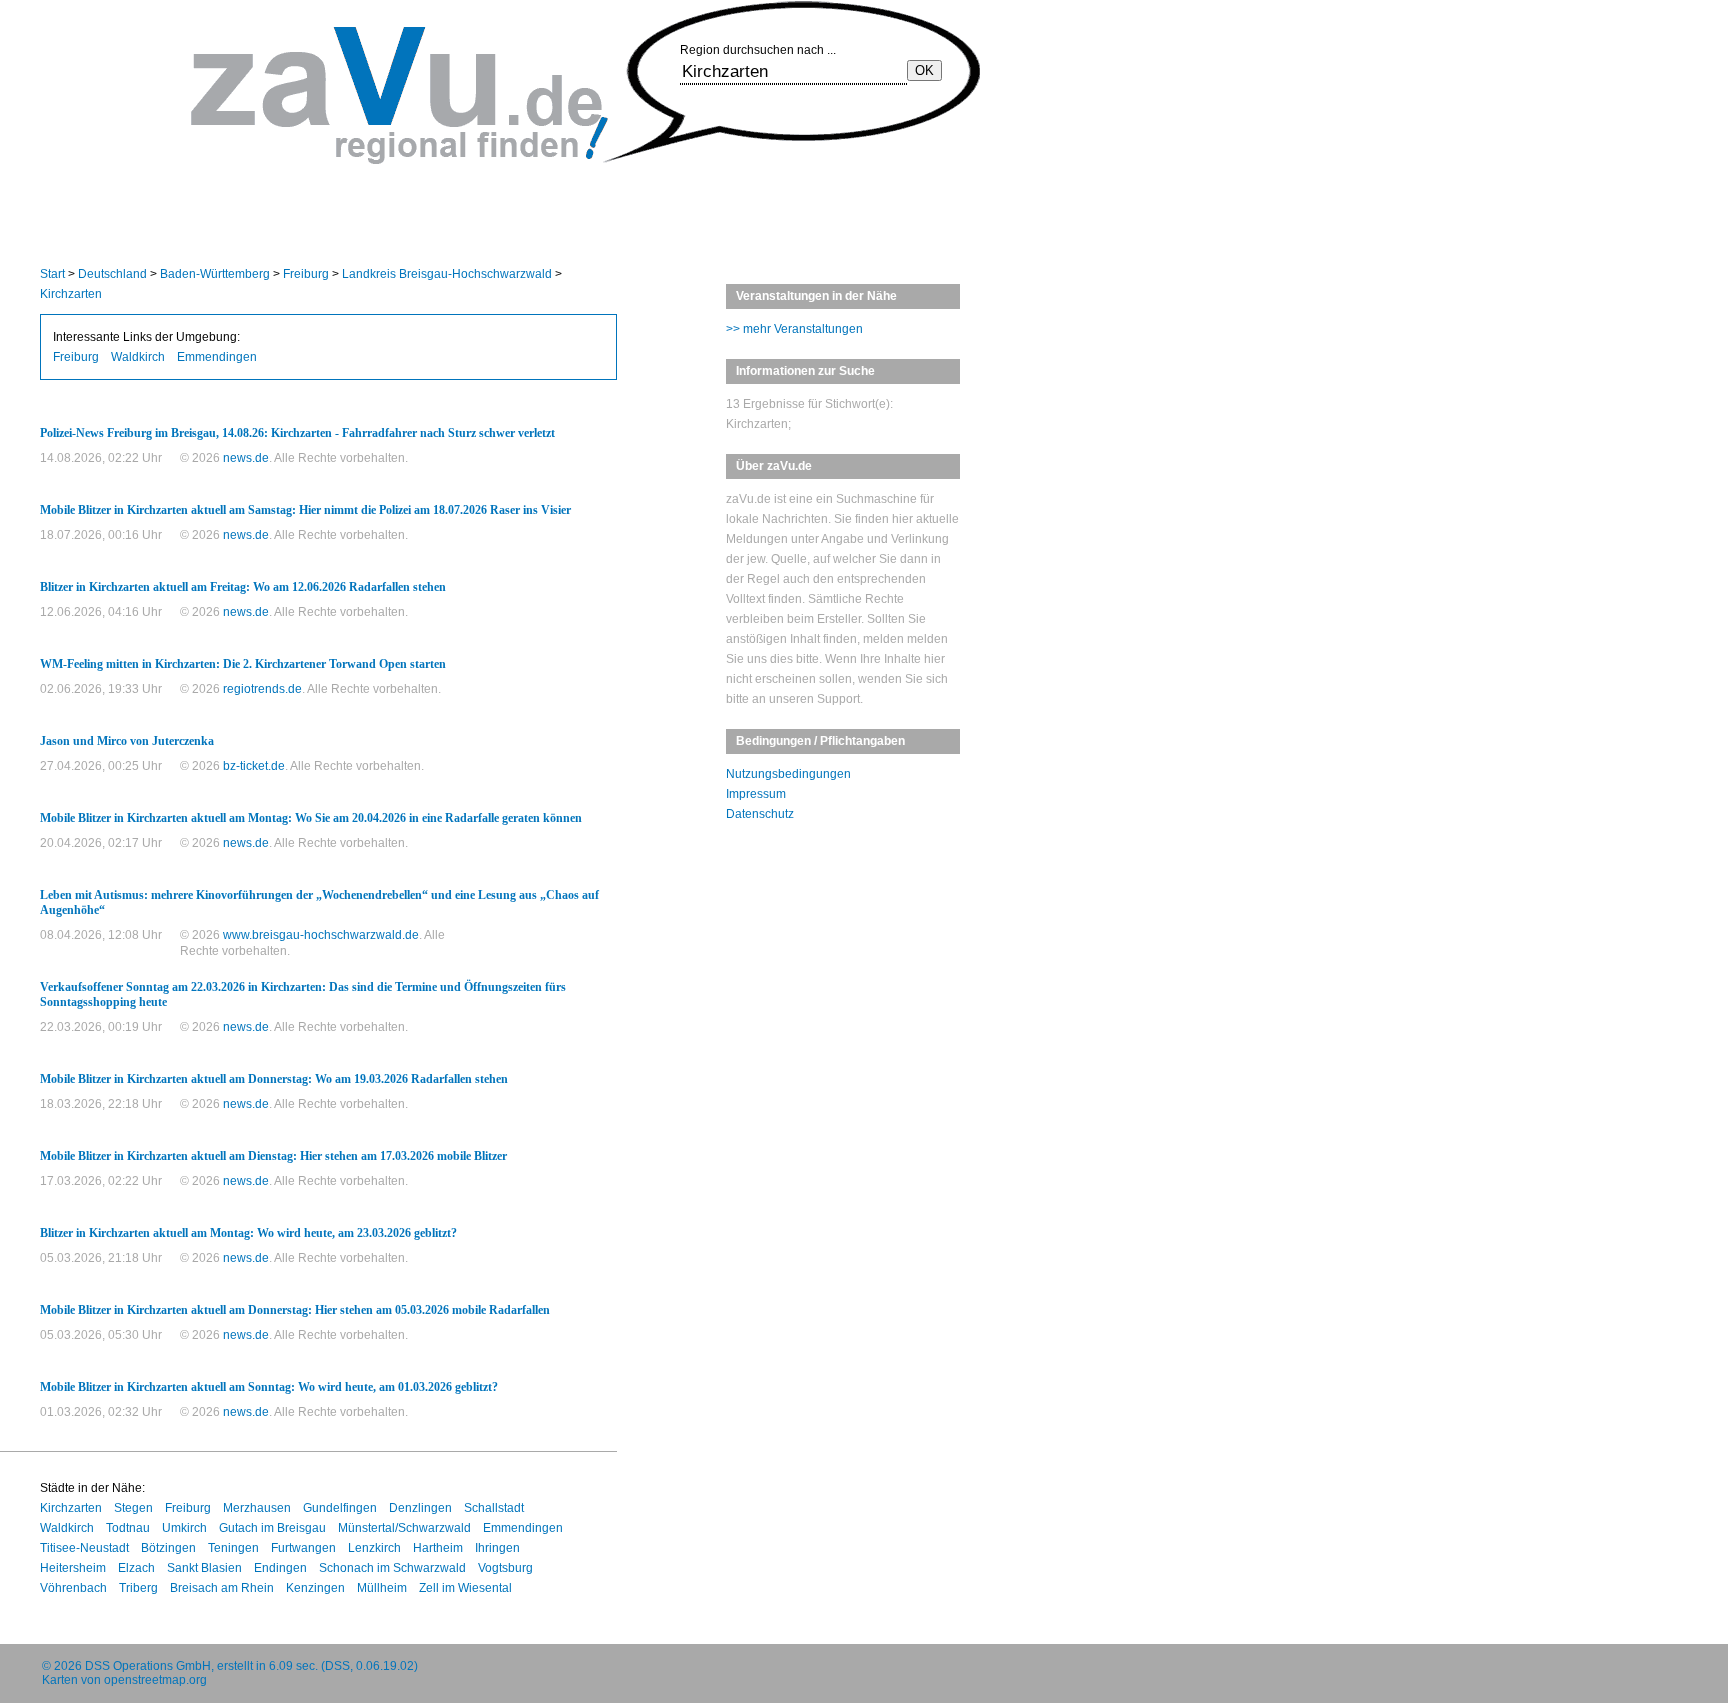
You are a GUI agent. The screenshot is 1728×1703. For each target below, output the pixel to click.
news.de (246, 458)
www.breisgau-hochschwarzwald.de (321, 935)
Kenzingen (315, 1588)
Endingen (280, 1568)
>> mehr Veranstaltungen (794, 329)
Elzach (136, 1568)
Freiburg (306, 274)
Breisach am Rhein (222, 1588)
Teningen (233, 1548)
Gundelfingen (340, 1508)
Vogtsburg (505, 1568)
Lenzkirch (374, 1548)
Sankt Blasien (204, 1568)
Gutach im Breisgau (272, 1528)
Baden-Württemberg (215, 274)
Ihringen (497, 1548)
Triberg (138, 1588)
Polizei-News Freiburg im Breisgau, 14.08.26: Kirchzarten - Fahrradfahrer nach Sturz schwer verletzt (297, 433)
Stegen (133, 1508)
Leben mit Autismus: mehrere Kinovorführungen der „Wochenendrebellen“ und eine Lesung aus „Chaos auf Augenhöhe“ (319, 902)
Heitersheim (73, 1568)
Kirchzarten (71, 294)
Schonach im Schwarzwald (392, 1568)
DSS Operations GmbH (148, 1666)
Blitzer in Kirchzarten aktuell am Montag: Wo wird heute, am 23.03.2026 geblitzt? (248, 1233)
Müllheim (382, 1588)
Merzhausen (257, 1508)
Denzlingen (420, 1508)
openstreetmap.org (155, 1680)
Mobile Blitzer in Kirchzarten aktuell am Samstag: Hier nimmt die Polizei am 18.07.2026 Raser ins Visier (305, 510)
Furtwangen (303, 1548)
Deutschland (112, 274)
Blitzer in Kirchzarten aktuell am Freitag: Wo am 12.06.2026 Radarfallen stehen (243, 587)
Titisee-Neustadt (84, 1548)
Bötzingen (168, 1548)
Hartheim (438, 1548)
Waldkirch (138, 357)
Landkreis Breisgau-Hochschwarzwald (447, 274)
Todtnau (128, 1528)
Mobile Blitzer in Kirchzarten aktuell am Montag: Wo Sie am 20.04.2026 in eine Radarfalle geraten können (311, 818)
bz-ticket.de (254, 766)
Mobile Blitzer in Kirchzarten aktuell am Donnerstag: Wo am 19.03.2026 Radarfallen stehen (274, 1079)
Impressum (756, 794)
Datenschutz (760, 814)
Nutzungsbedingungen (788, 774)
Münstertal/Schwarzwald (404, 1528)
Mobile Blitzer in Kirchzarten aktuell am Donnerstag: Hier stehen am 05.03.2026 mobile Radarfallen (295, 1310)
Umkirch (184, 1528)
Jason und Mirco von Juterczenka (127, 741)
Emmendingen (217, 357)
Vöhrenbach (73, 1588)
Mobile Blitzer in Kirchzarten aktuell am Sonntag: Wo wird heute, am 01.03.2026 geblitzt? (269, 1387)
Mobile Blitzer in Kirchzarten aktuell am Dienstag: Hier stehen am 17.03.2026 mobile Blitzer (273, 1156)
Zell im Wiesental (465, 1588)
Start (52, 274)
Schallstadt (494, 1508)
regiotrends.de (262, 689)
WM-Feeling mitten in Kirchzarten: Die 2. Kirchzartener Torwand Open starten (243, 664)
